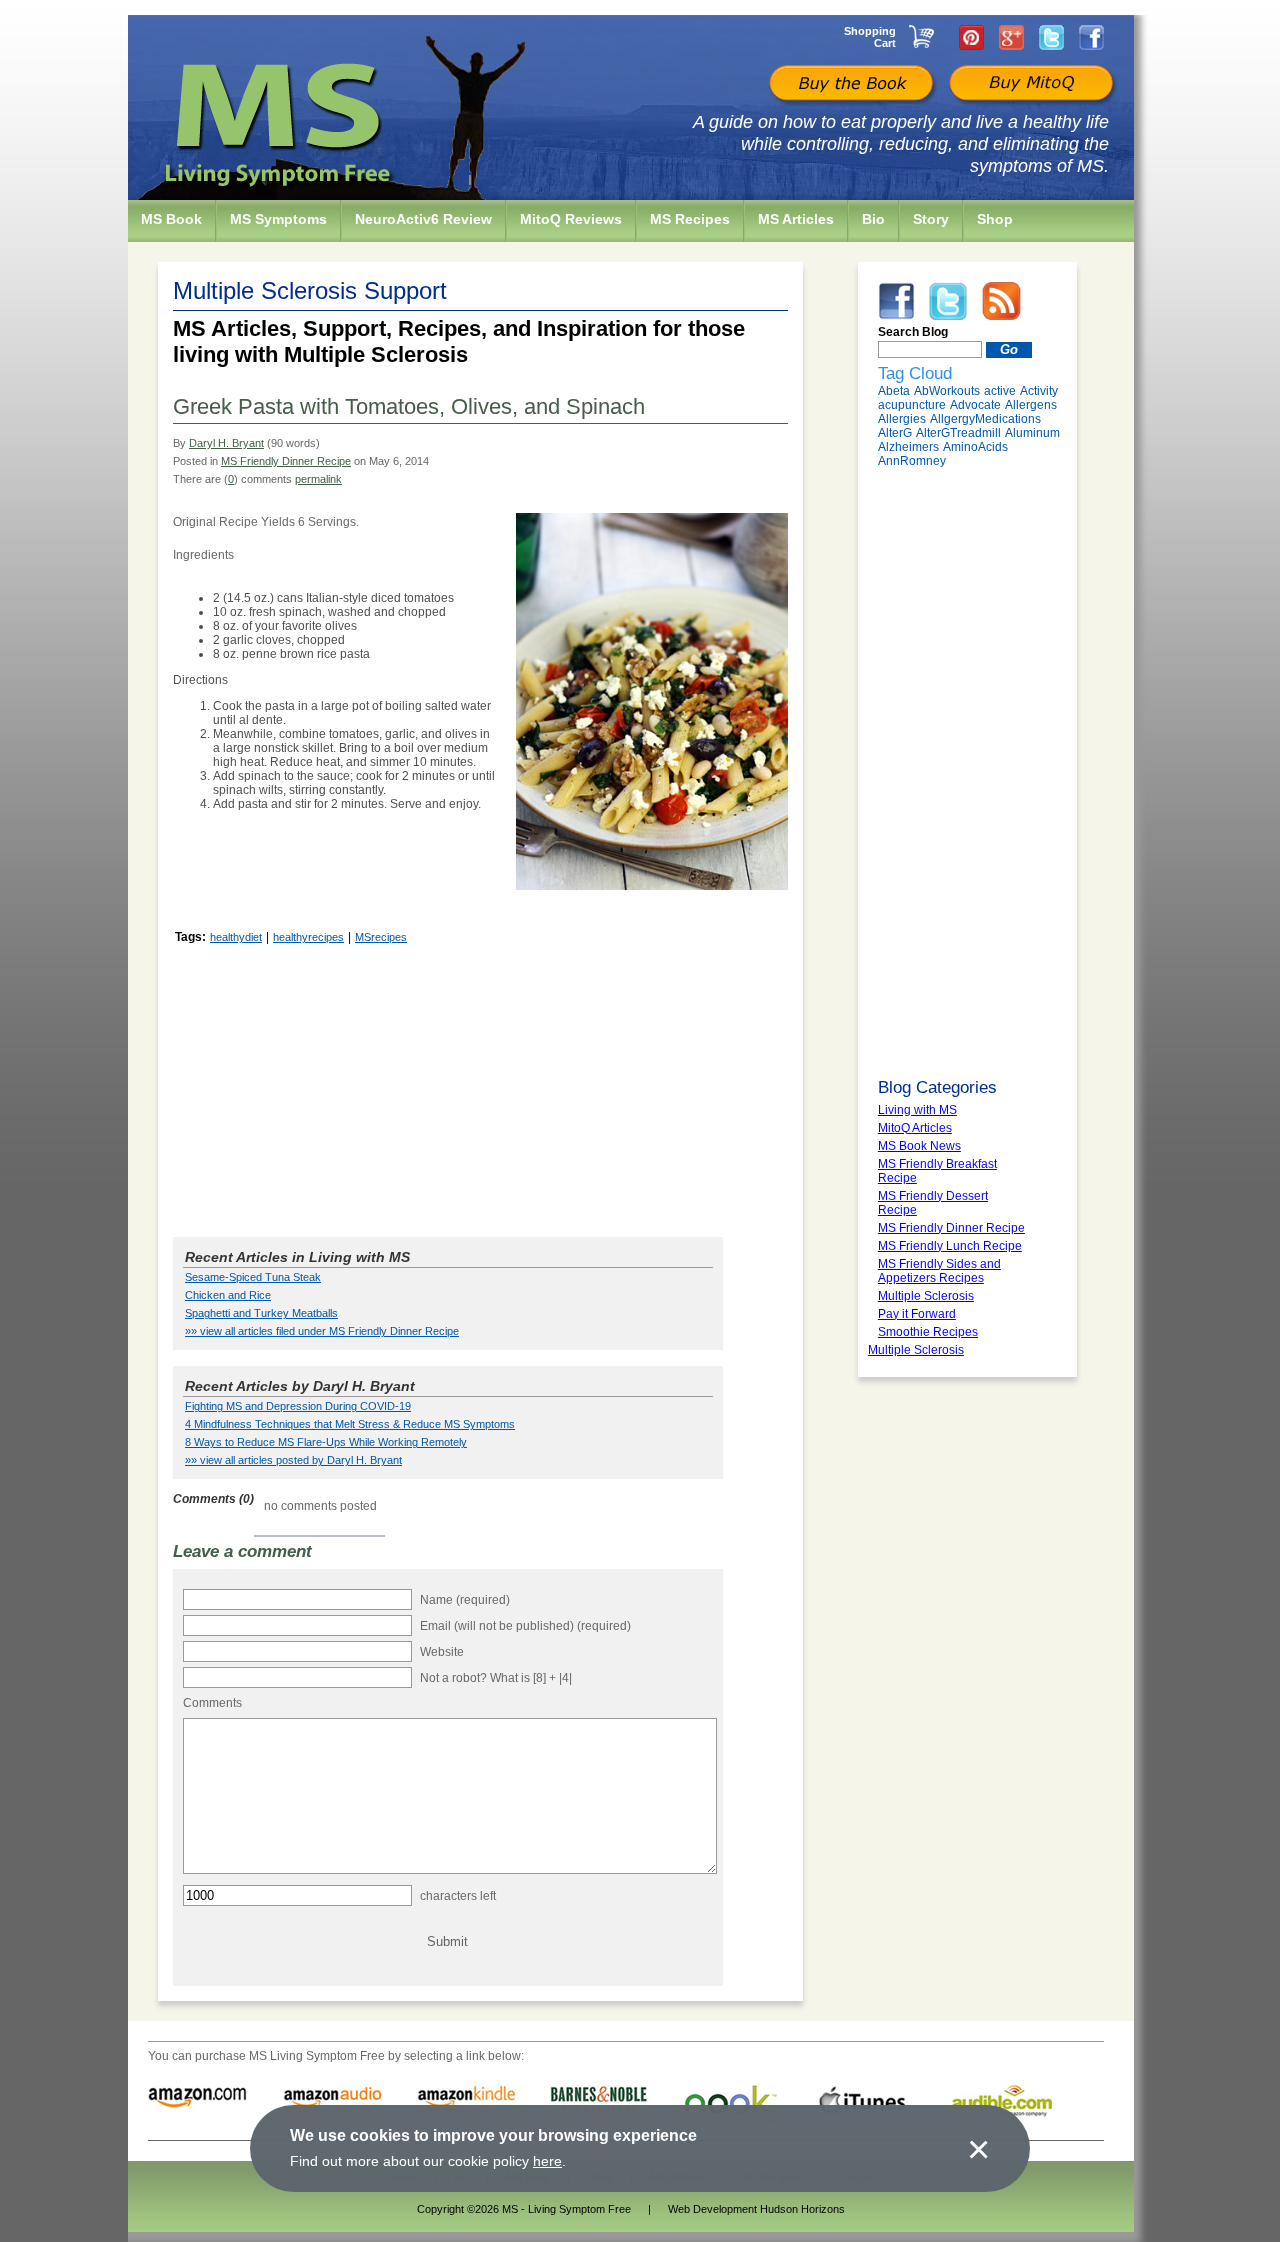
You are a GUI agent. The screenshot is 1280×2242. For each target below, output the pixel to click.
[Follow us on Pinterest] (971, 37)
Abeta (894, 391)
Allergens (1031, 405)
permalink (318, 479)
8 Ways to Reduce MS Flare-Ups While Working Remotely (326, 1442)
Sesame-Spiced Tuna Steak (253, 1277)
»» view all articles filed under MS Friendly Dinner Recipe (322, 1331)
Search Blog (913, 332)
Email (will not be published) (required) (525, 1626)
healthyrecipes (308, 937)
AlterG (895, 433)
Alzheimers (908, 447)
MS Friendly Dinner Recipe (286, 461)
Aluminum (1032, 433)
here (547, 2161)
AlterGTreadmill (958, 433)
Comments (212, 1703)
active (1000, 391)
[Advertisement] (480, 1089)
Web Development (712, 2209)
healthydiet (236, 937)
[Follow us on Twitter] (1051, 37)
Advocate (975, 405)
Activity (1039, 391)
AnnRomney (912, 461)
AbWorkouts (947, 391)
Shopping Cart (870, 37)
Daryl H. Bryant (226, 443)
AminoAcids (975, 447)
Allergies (902, 419)
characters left (458, 1896)
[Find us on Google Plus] (1011, 37)
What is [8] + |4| (531, 1678)
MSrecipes (381, 937)
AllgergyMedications (985, 419)
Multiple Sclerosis (916, 1350)
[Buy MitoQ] (1029, 85)
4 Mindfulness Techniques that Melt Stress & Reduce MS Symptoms (350, 1424)
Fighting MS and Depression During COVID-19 (298, 1406)
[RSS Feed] (1001, 300)
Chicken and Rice (228, 1295)
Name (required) (465, 1600)
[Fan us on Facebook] (1091, 37)
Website (442, 1652)
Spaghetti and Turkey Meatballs (261, 1313)
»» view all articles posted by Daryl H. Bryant (293, 1460)
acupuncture (912, 405)
